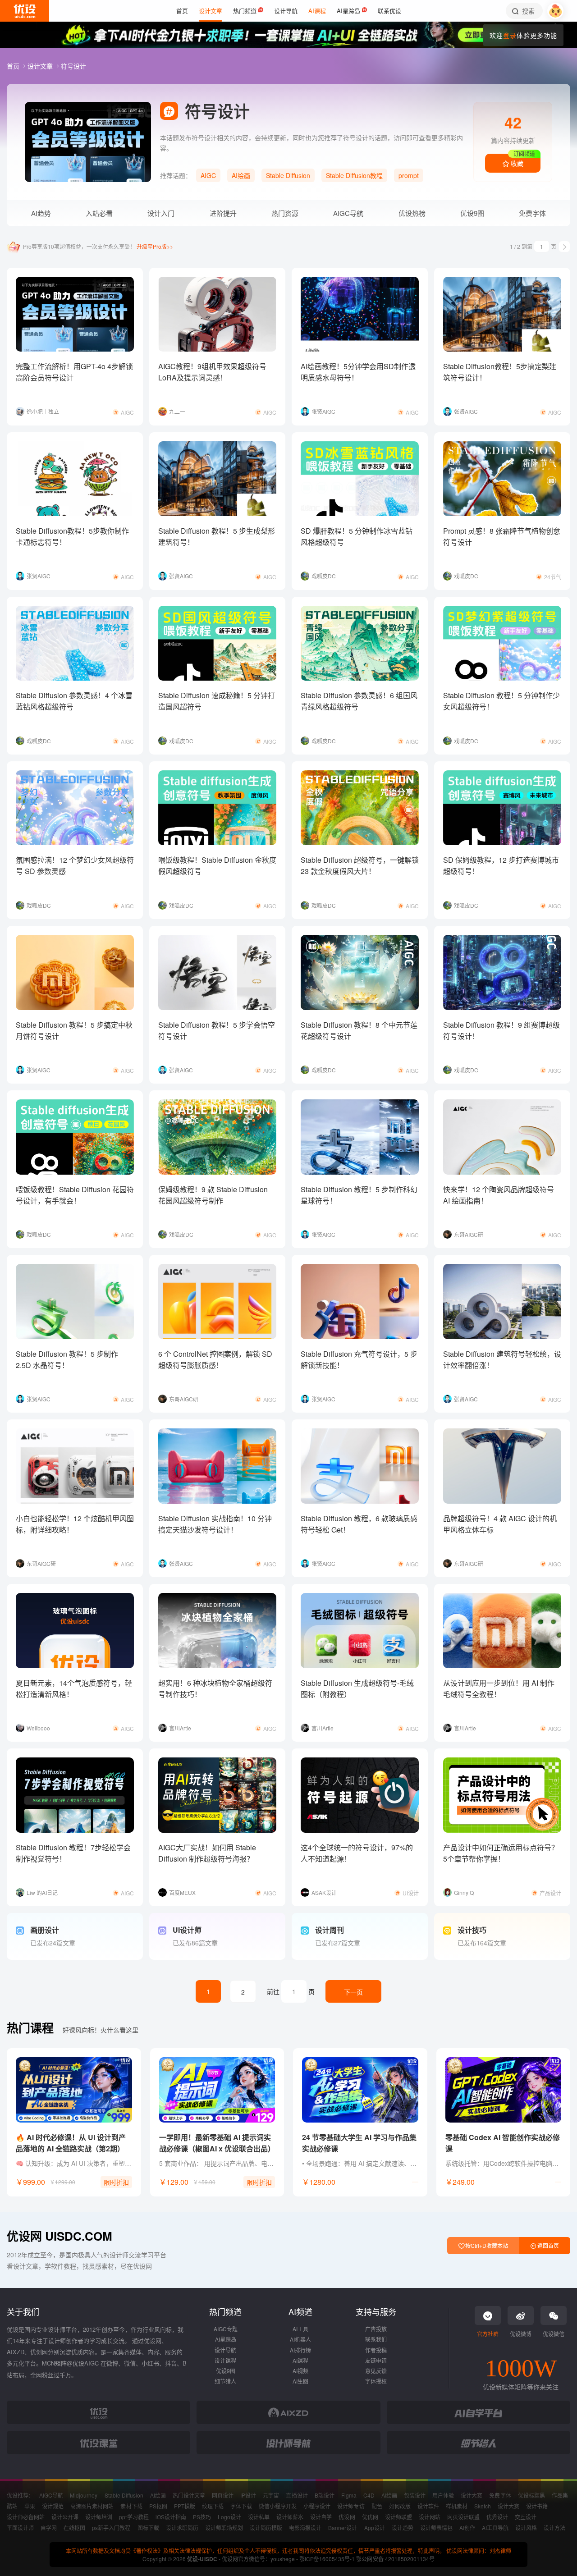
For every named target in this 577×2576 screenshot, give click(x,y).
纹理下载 (213, 2506)
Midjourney (84, 2495)
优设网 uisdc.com (60, 2236)
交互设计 (526, 2517)
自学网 (49, 2528)
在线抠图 (74, 2528)
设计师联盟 (398, 2517)
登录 (510, 35)
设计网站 (430, 2517)
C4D (369, 2495)
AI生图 (300, 2381)
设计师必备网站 (26, 2517)
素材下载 (131, 2506)
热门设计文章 (189, 2495)
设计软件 (428, 2506)
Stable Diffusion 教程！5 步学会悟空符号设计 (217, 1030)
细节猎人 (225, 2381)
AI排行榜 (300, 2350)
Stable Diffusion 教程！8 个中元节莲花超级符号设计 (359, 1030)
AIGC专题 (226, 2329)
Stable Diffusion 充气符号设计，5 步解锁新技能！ (359, 1359)
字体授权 (376, 2381)
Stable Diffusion (288, 175)
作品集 (560, 2495)
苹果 (30, 2506)
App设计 (375, 2528)
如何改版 (400, 2506)
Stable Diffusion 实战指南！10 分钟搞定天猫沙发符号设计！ (215, 1524)
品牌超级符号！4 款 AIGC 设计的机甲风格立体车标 (500, 1524)
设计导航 (225, 2350)
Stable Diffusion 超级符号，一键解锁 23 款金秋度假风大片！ (360, 865)
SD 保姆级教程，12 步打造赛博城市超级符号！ (501, 865)
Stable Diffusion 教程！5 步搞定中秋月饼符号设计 (74, 1030)
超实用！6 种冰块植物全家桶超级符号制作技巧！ (215, 1688)
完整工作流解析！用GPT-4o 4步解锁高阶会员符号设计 (74, 372)
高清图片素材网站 (92, 2506)
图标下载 (148, 2528)
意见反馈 (376, 2371)
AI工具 (300, 2329)
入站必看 (99, 213)
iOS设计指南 (171, 2517)
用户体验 (443, 2495)
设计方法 (554, 2528)
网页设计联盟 (463, 2517)
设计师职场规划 (224, 2528)
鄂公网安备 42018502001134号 (395, 2559)
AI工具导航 (495, 2528)
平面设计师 (20, 2528)
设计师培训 (99, 2517)
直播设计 (297, 2495)
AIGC (208, 175)
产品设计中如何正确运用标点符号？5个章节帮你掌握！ (501, 1853)
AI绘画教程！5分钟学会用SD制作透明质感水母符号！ (358, 372)
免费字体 (532, 213)
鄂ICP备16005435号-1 (328, 2559)
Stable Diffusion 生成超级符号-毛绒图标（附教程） (357, 1688)
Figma (349, 2495)
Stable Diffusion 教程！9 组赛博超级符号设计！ (501, 1030)
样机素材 (457, 2506)
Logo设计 (229, 2517)
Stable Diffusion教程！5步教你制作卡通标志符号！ (72, 536)
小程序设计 (317, 2506)
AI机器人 (300, 2339)
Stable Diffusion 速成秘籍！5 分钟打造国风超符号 (217, 701)
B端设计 (325, 2495)
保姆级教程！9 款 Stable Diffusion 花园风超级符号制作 (213, 1195)
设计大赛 (472, 2495)
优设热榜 (412, 213)
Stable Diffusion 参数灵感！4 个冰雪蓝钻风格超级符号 (74, 701)
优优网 (370, 2517)
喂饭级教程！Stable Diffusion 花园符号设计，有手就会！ (75, 1195)
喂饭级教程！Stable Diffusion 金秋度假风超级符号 (217, 865)
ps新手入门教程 (111, 2528)
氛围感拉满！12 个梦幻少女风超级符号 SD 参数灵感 (75, 865)
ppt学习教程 (134, 2517)
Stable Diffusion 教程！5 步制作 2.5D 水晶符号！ (67, 1359)
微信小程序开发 (278, 2506)
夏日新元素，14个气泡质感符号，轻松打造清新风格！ (74, 1688)
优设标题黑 (531, 2495)
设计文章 (41, 66)
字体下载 (241, 2506)
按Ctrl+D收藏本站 (486, 2245)
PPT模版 (185, 2506)
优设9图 (472, 213)
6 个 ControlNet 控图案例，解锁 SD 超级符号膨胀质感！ (215, 1359)
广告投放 (376, 2329)
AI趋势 (41, 213)
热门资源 (285, 213)
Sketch (483, 2506)
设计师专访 (351, 2506)
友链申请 (376, 2360)
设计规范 (53, 2506)
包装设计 (415, 2495)
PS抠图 (158, 2506)
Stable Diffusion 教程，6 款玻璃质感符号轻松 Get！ (359, 1524)
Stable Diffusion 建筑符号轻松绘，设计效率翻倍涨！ (502, 1359)
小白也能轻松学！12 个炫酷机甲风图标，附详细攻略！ (75, 1524)
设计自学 (321, 2517)
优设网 (347, 2517)
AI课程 (300, 2360)
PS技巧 (202, 2517)
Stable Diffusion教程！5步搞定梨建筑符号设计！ (500, 372)
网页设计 (223, 2495)
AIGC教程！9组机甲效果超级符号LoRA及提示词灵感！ (212, 372)
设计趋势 (403, 2528)
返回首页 (547, 2245)
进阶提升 (223, 213)
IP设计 (248, 2495)
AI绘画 (241, 175)
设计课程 (225, 2360)
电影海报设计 (305, 2528)
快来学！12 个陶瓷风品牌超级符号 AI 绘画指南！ (499, 1195)
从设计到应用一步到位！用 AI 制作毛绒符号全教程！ (499, 1688)
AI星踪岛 (226, 2339)
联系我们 (376, 2339)
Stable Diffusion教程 (354, 175)
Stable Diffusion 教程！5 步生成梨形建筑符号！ (217, 536)
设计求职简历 (182, 2528)
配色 (377, 2506)
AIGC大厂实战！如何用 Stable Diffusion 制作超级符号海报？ (207, 1853)
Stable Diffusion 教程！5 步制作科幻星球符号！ (359, 1195)
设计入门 (161, 213)
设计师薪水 (290, 2517)
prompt (409, 175)
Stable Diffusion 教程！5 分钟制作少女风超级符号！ (501, 701)
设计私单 (259, 2517)
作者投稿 (376, 2350)
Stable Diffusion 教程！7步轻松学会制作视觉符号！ (73, 1853)
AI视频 (300, 2371)
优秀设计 (497, 2517)
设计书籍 (537, 2506)
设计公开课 (65, 2517)
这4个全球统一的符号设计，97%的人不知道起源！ (357, 1853)
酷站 (12, 2506)
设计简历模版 (266, 2528)
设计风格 (526, 2528)
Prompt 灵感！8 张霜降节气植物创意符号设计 (502, 536)
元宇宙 (271, 2495)
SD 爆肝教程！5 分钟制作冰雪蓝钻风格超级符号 (357, 536)
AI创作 (467, 2528)
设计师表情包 (436, 2528)
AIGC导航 (348, 213)
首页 (14, 66)
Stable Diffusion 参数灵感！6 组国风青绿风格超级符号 (359, 701)
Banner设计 (343, 2528)
